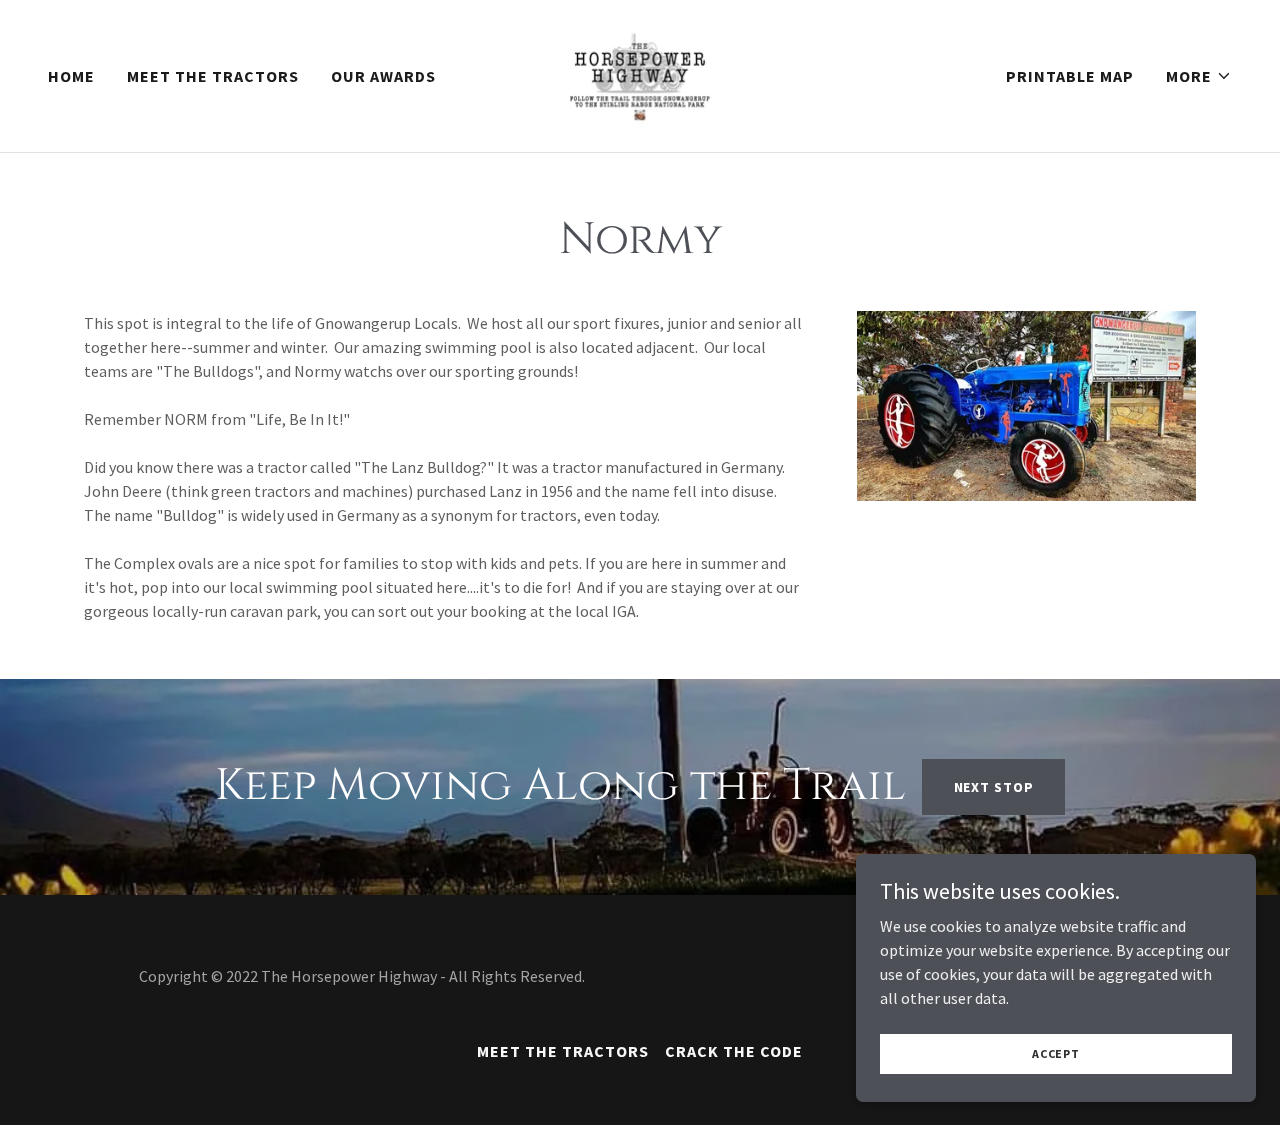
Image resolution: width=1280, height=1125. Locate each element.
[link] (639, 74)
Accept (1056, 1053)
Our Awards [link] (383, 76)
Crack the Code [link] (734, 1051)
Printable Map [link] (1070, 76)
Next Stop (994, 787)
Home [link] (71, 76)
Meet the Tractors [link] (213, 76)
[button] (1199, 76)
